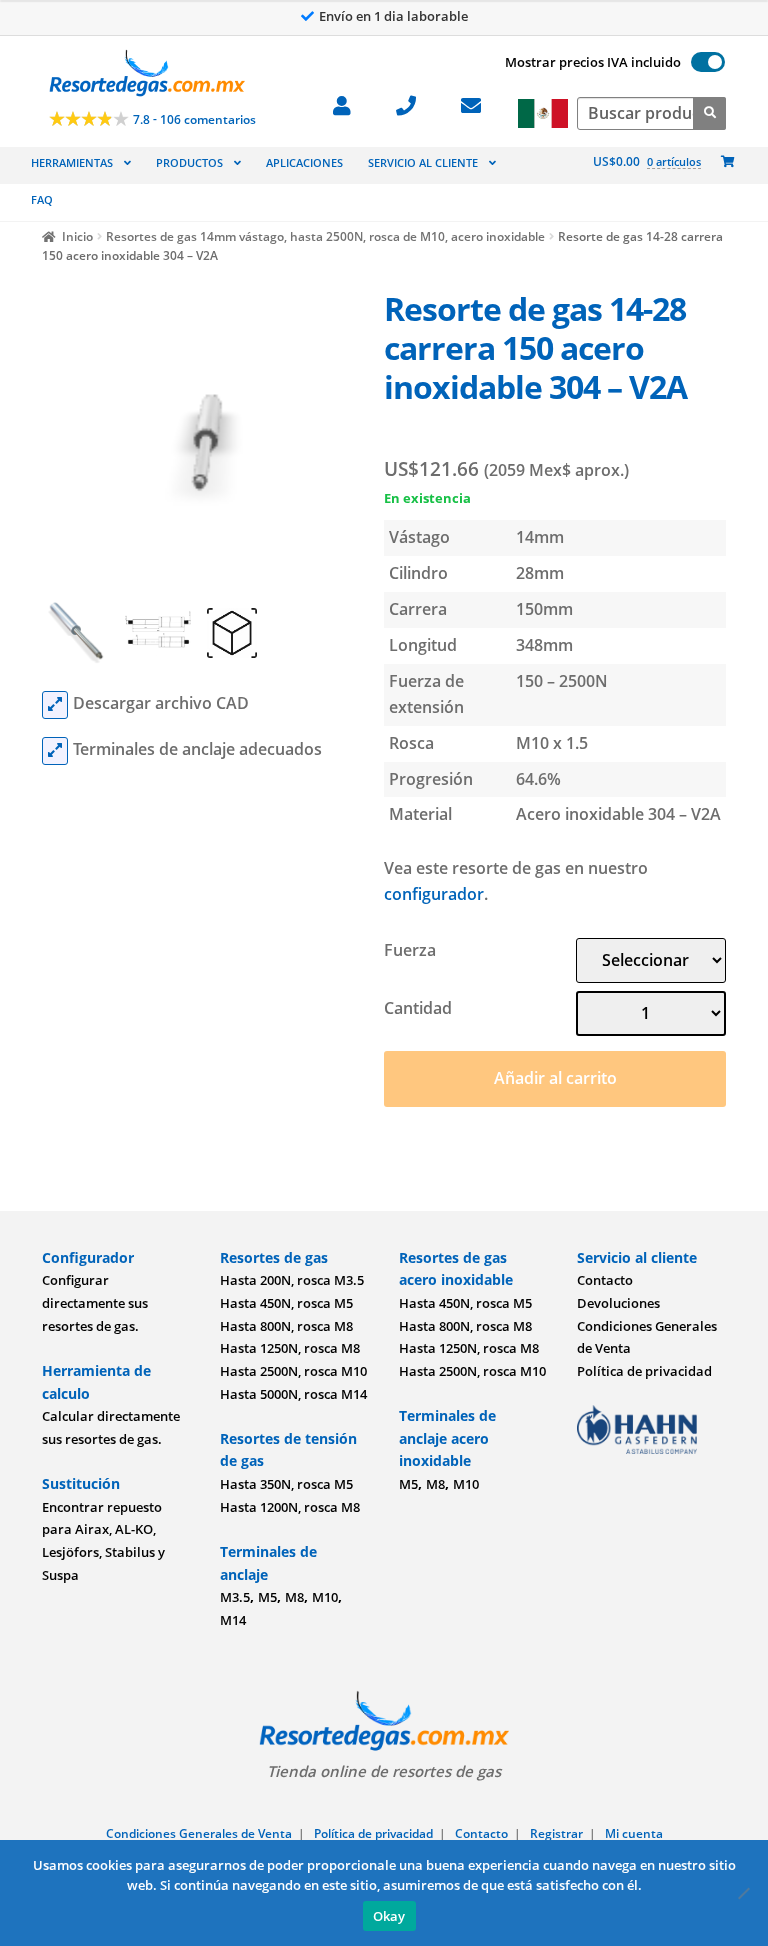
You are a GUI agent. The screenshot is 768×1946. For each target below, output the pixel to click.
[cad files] (55, 705)
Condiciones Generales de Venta (199, 1833)
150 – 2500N (562, 681)
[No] (743, 1893)
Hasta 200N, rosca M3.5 (292, 1280)
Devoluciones (618, 1303)
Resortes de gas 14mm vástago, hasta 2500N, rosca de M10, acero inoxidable (325, 236)
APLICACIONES (304, 162)
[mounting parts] (55, 751)
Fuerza (410, 950)
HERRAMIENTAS (72, 162)
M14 (233, 1620)
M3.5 (235, 1597)
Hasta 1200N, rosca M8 (290, 1507)
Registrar (556, 1833)
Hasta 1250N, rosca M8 (290, 1348)
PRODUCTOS (189, 162)
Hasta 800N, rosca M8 (286, 1326)
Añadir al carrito (555, 1078)
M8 (294, 1597)
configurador (434, 894)
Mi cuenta (634, 1833)
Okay (389, 1916)
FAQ (42, 199)
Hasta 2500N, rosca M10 (293, 1371)
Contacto (605, 1280)
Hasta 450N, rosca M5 (286, 1303)
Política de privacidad (644, 1371)
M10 (325, 1597)
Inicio (77, 236)
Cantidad (418, 1008)
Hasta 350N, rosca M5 (286, 1484)
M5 (267, 1597)
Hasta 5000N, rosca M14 (293, 1394)
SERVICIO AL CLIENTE (423, 162)
